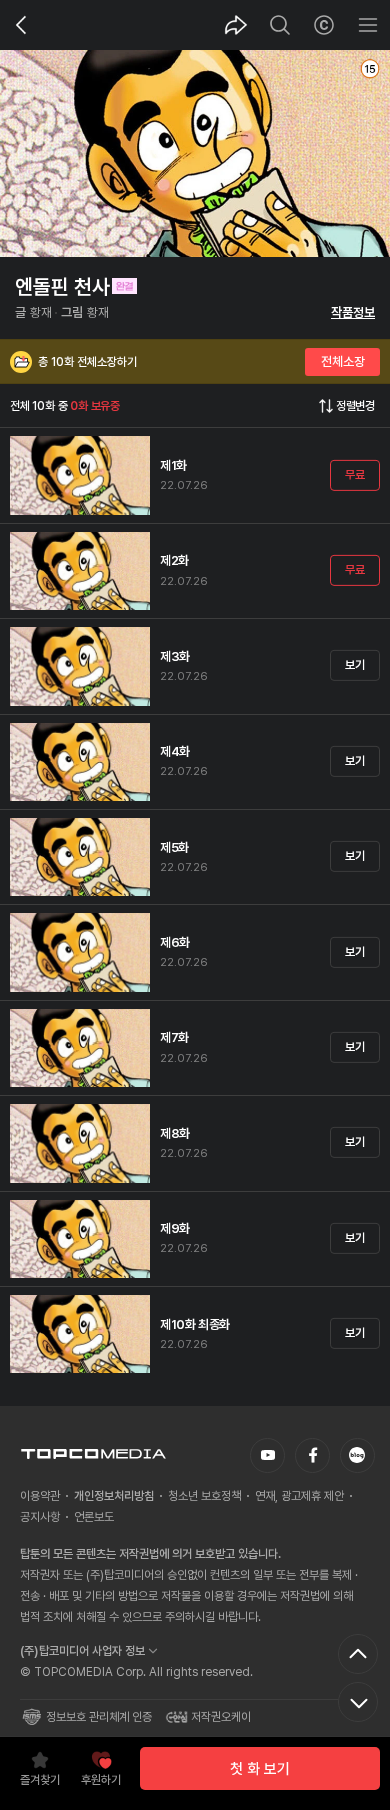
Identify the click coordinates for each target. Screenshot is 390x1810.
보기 (354, 665)
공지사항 (40, 1517)
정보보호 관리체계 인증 (99, 1717)
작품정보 (353, 312)
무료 (354, 475)
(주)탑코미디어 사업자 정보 (82, 1651)
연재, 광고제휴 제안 (299, 1496)
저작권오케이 (221, 1717)
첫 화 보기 (260, 1769)
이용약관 (40, 1496)
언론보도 (94, 1517)
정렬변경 (355, 406)
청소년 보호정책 (204, 1496)
